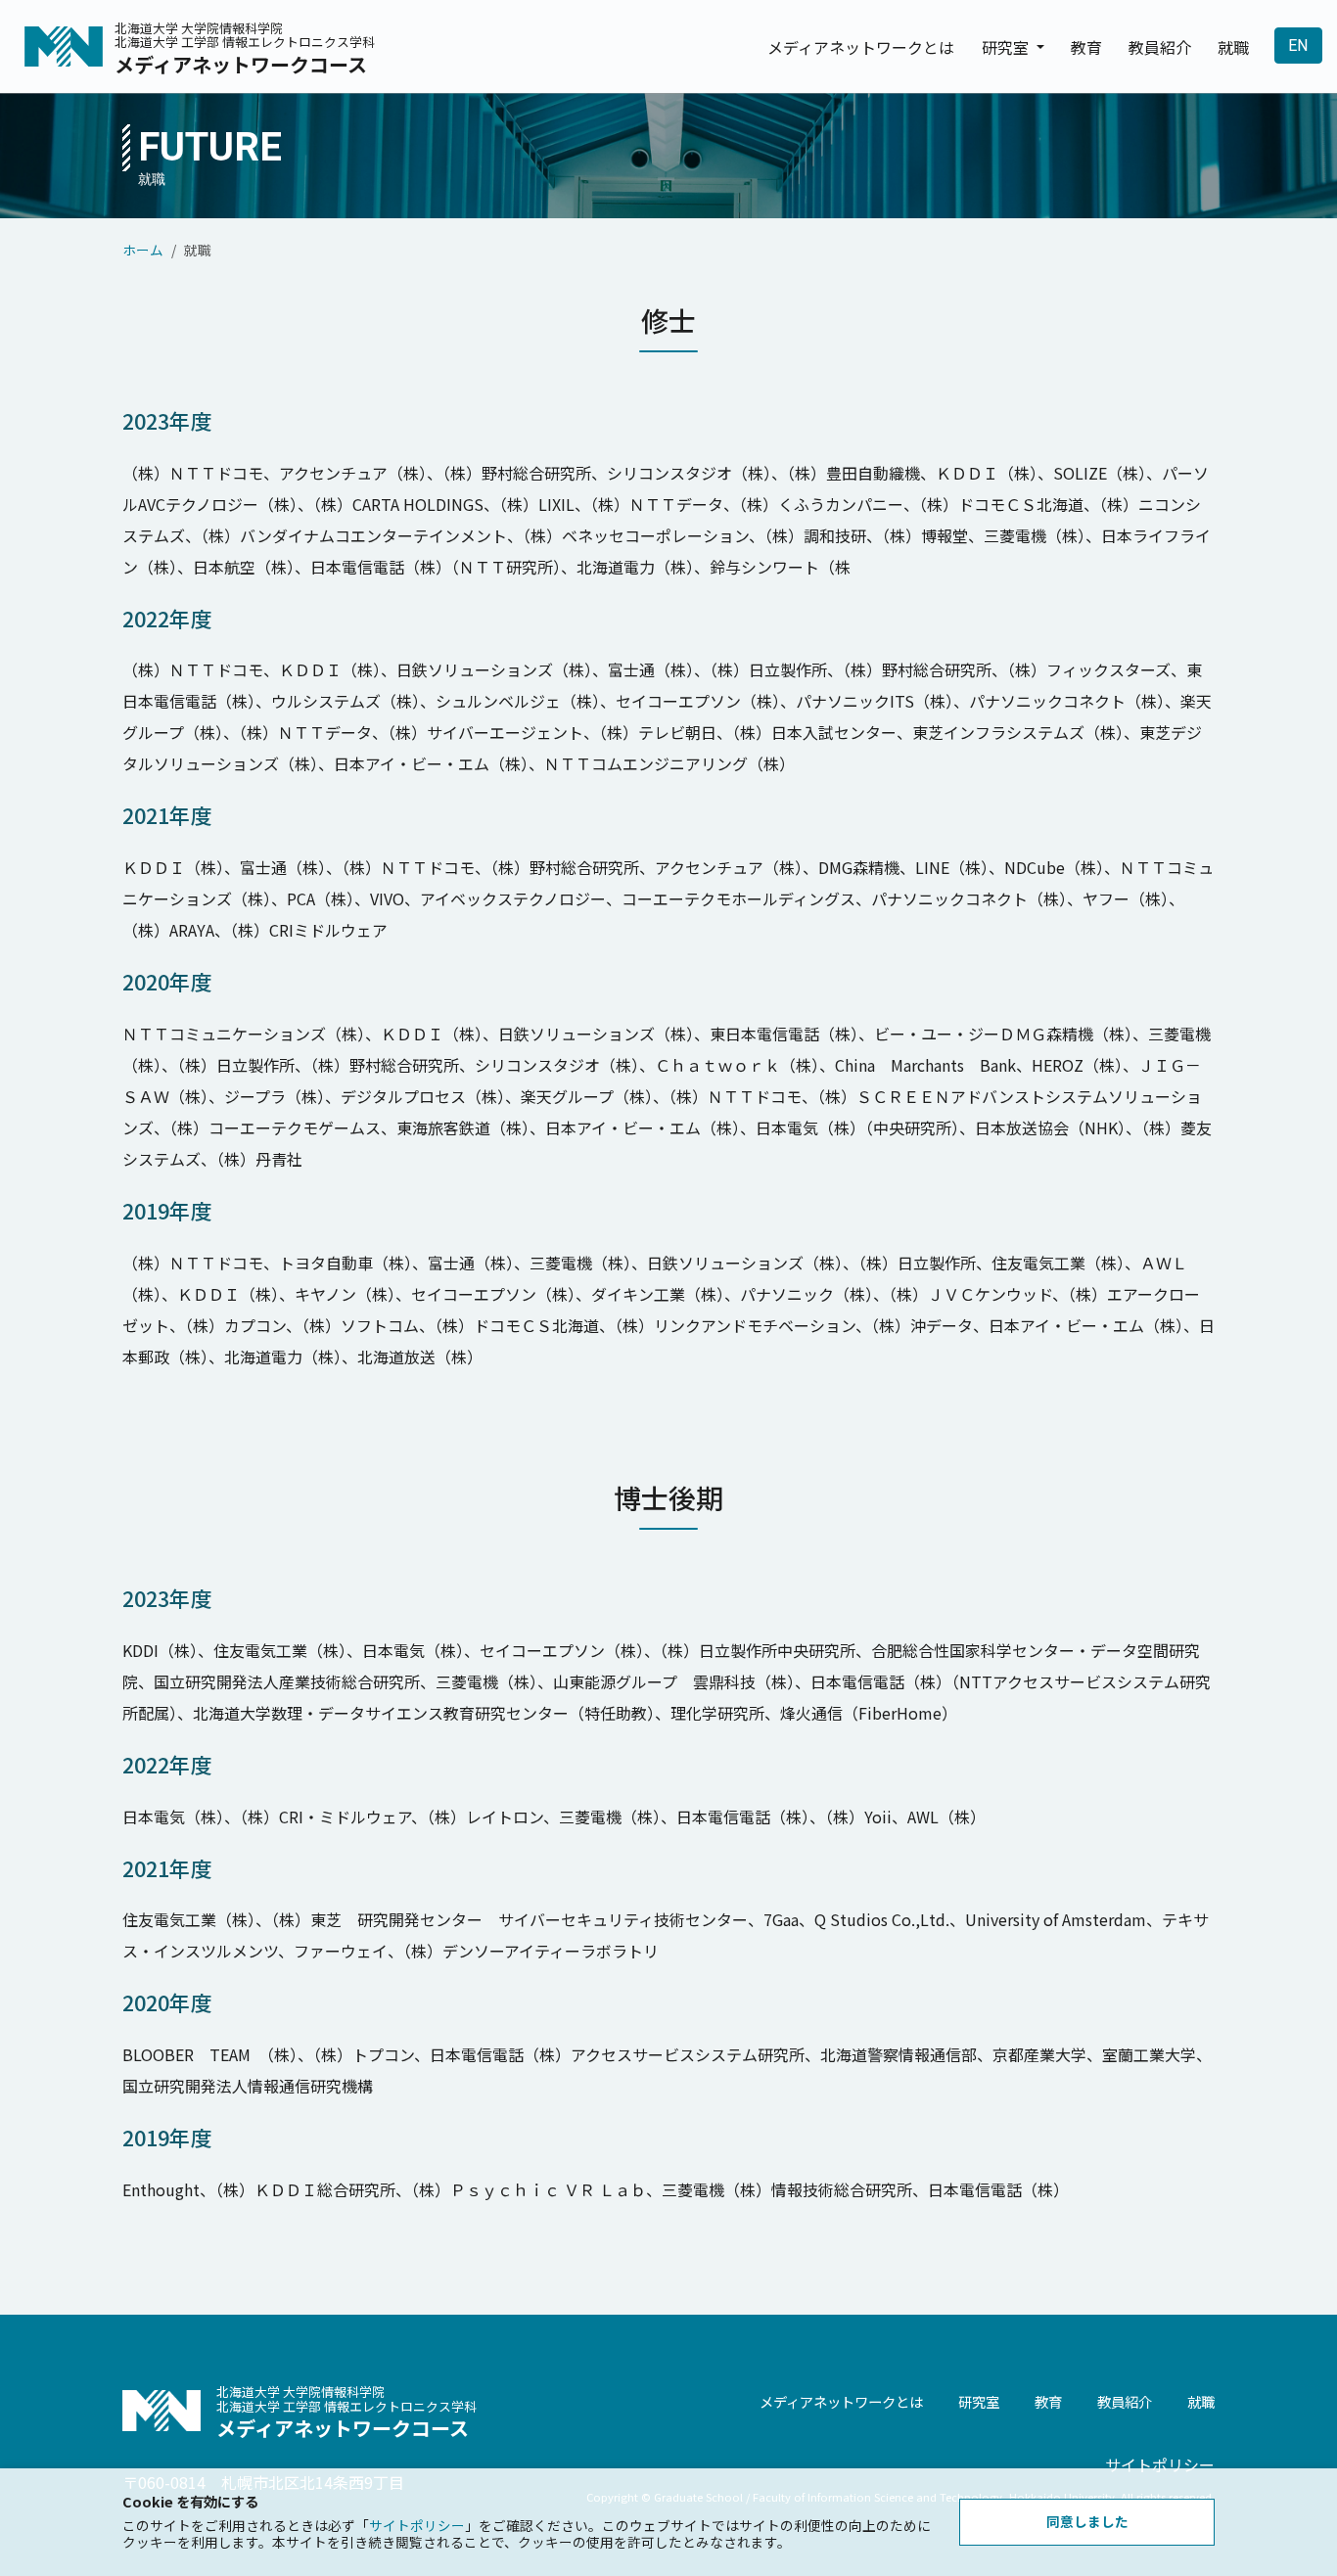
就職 (1233, 47)
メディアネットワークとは (861, 47)
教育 (1086, 47)
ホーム (143, 250)
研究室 (979, 2401)
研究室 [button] (1007, 47)
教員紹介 (1160, 47)
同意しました (1087, 2521)
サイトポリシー (1160, 2464)
